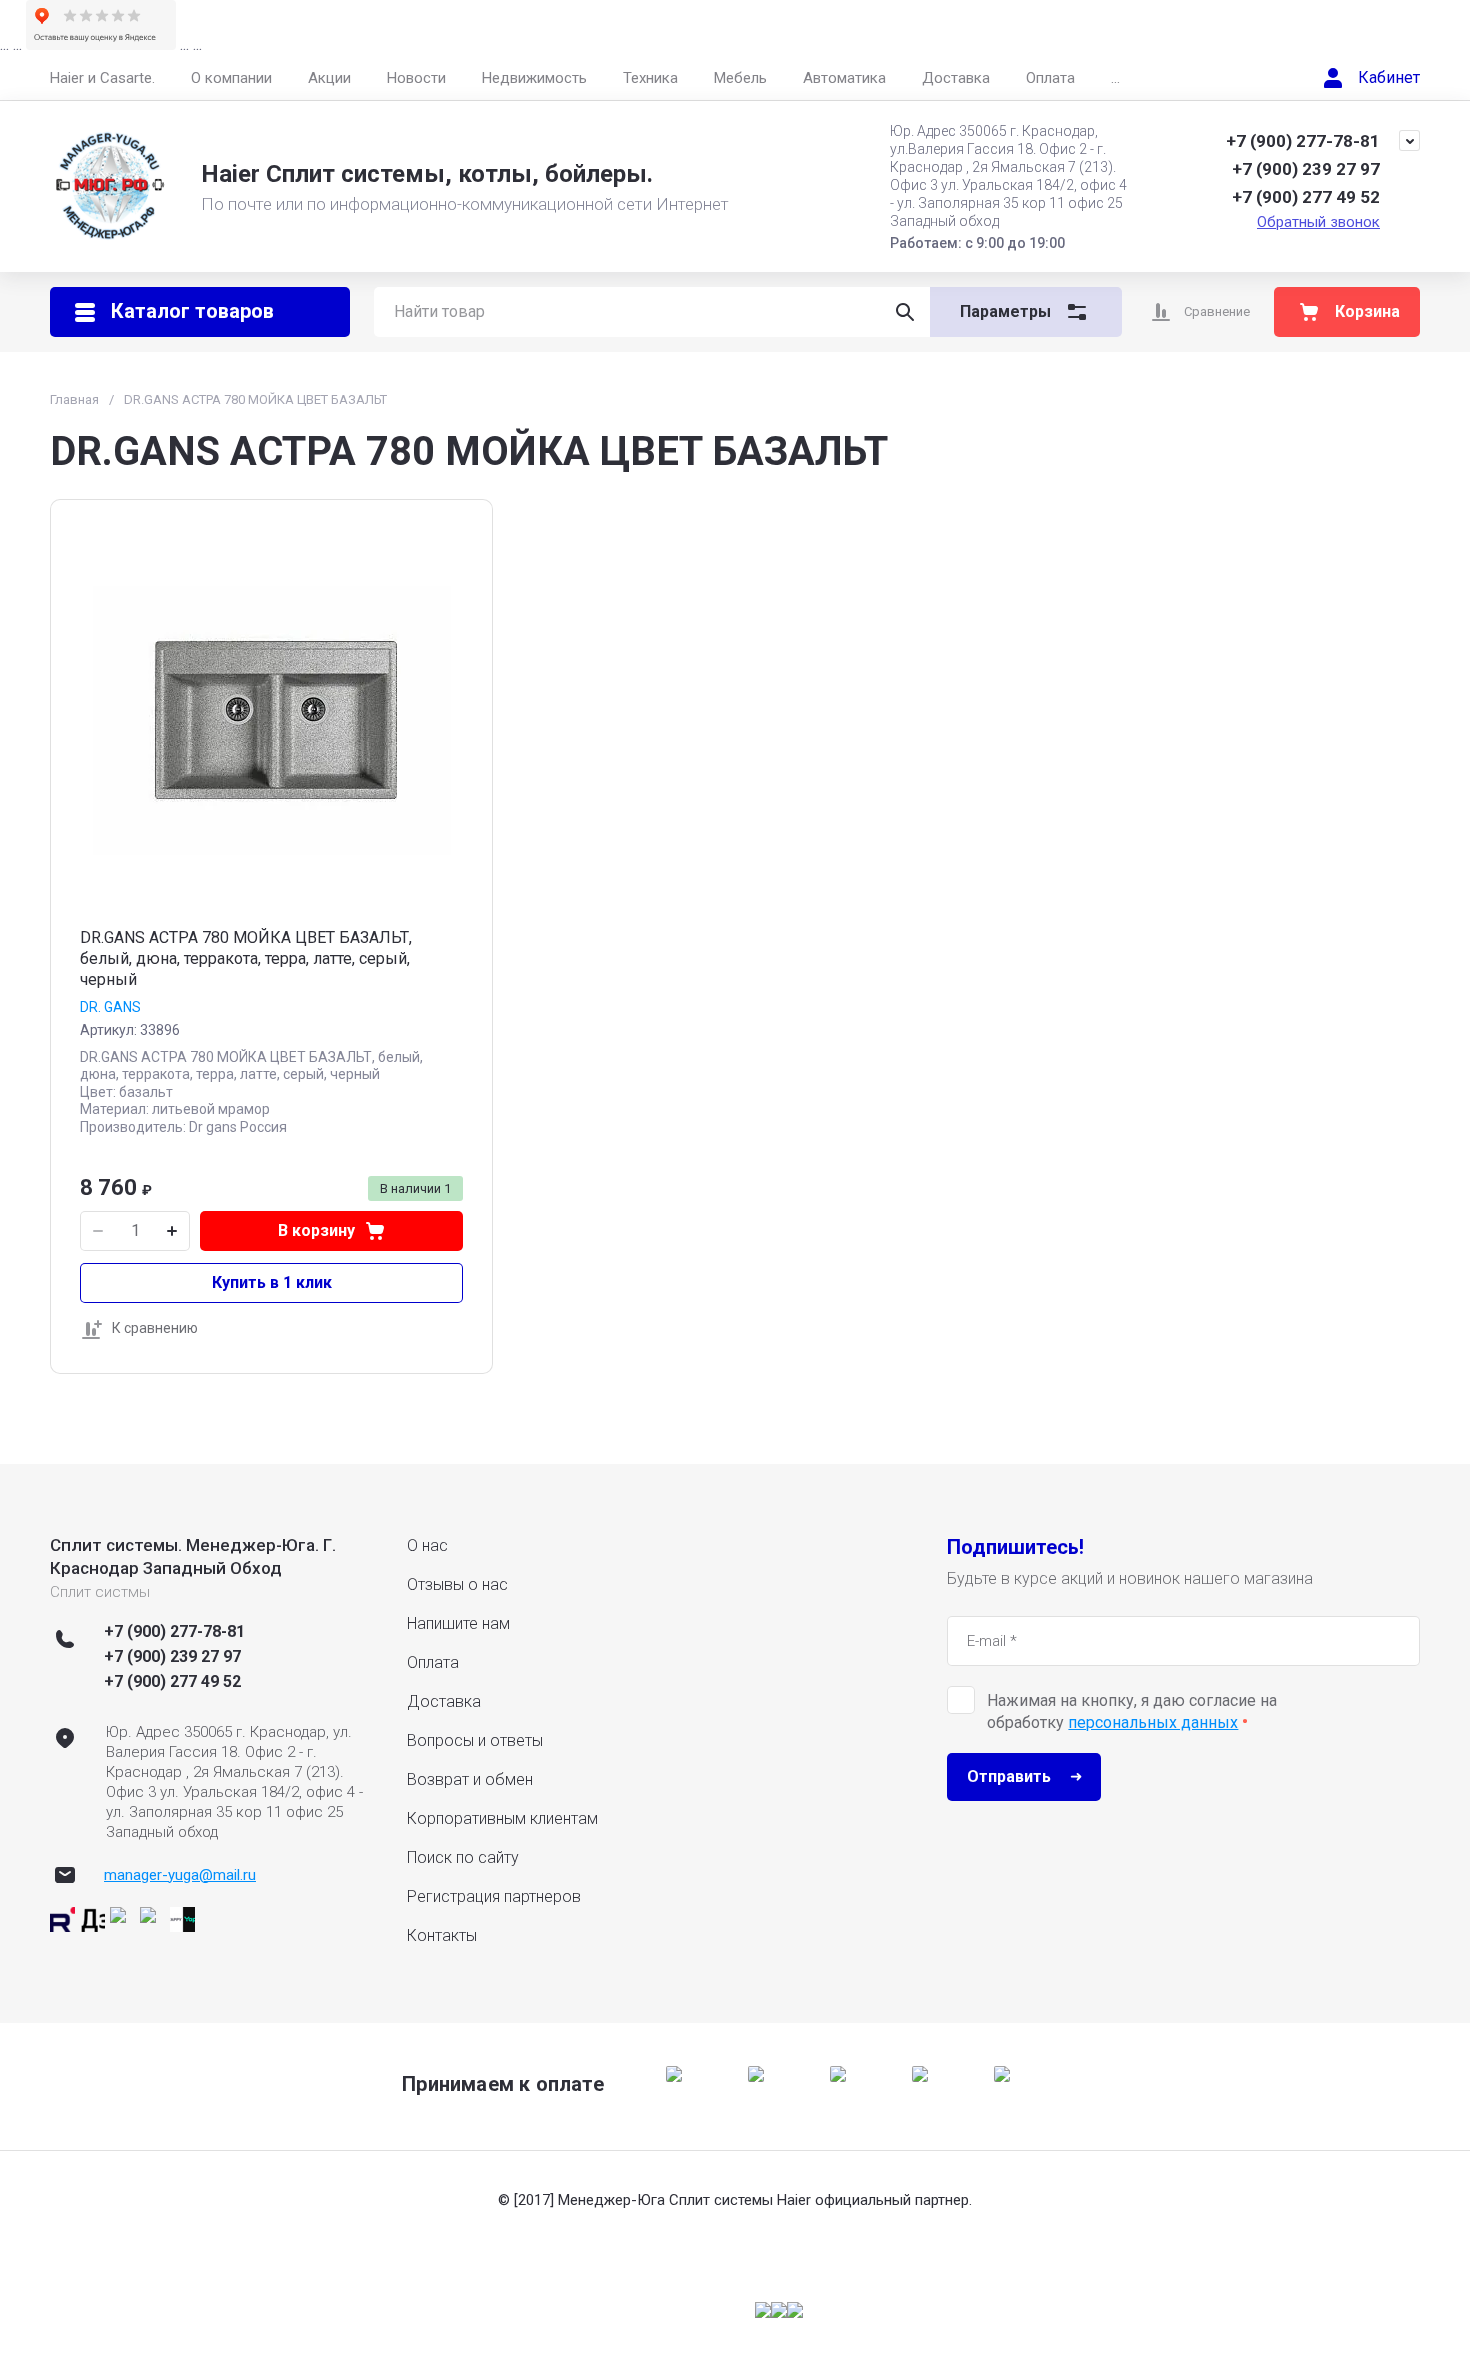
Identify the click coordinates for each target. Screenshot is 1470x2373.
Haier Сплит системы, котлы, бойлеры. (427, 174)
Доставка (956, 78)
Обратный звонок (1318, 222)
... (1115, 78)
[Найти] (905, 312)
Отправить (1009, 1776)
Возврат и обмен (470, 1779)
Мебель (740, 78)
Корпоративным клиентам (502, 1818)
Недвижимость (534, 78)
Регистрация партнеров (494, 1896)
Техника (650, 78)
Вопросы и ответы (475, 1740)
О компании (231, 78)
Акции (329, 78)
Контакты (442, 1935)
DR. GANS (110, 1007)
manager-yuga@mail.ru (180, 1875)
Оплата (1050, 78)
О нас (427, 1545)
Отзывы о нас (457, 1584)
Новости (416, 78)
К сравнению (155, 1328)
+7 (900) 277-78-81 (1303, 141)
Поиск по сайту (463, 1857)
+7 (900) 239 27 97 (1306, 169)
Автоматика (844, 78)
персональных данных (1153, 1722)
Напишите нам (458, 1623)
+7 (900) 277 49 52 (1306, 197)
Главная (74, 399)
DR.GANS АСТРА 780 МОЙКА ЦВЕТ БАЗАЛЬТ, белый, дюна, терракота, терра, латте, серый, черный (246, 958)
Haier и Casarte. (102, 78)
